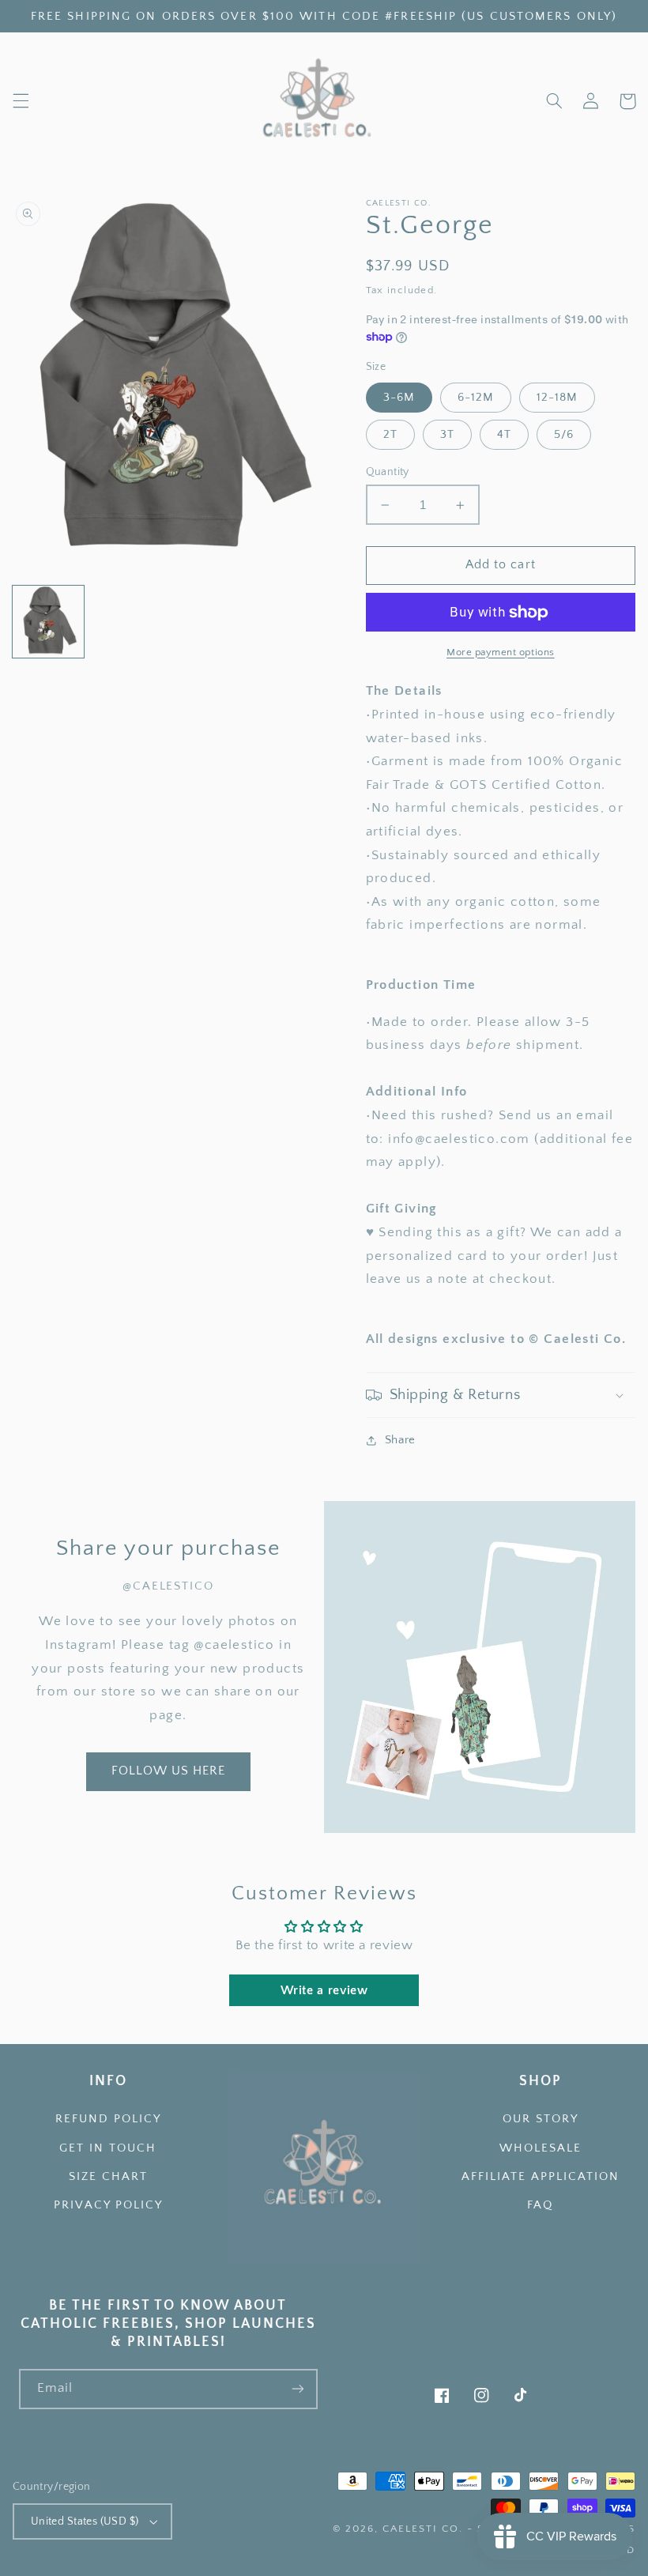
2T (390, 435)
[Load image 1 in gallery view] (49, 622)
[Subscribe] (298, 2389)
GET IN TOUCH (108, 2148)
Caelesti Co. (425, 2529)
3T (447, 435)
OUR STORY (541, 2119)
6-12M (476, 398)
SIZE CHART (108, 2177)
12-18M (557, 398)
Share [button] (400, 1440)
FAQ (540, 2205)
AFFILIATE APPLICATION (541, 2177)
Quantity (388, 472)
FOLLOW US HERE (169, 1771)
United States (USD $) (85, 2521)
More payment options (501, 652)
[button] (21, 101)
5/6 (564, 435)
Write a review (324, 1990)
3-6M (399, 398)
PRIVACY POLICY (108, 2205)
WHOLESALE (541, 2148)
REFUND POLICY (108, 2119)
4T (504, 435)
